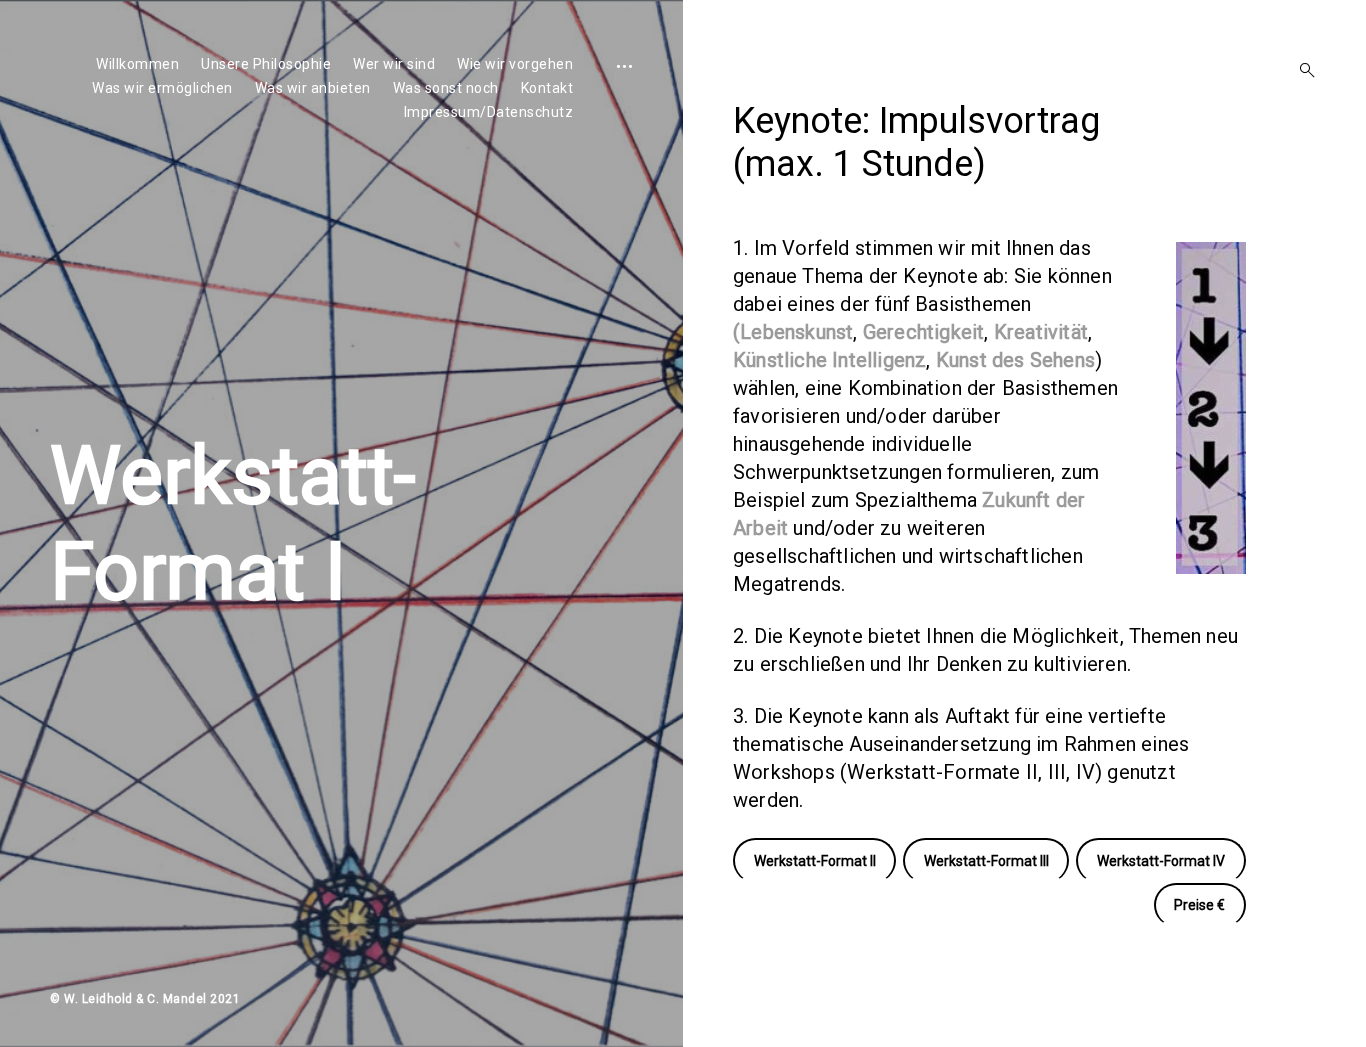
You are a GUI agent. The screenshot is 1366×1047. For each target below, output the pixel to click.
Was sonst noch (446, 88)
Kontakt (547, 88)
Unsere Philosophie (266, 64)
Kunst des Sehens (1015, 360)
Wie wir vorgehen (515, 64)
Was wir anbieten (313, 88)
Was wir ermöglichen (162, 88)
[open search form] (1301, 70)
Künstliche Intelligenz (829, 360)
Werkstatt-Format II (815, 861)
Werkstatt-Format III (986, 861)
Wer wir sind (394, 64)
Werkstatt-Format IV (1161, 861)
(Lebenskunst (793, 332)
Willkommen (137, 64)
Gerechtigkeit (924, 332)
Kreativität (1041, 332)
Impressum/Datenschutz (489, 112)
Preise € (1199, 905)
